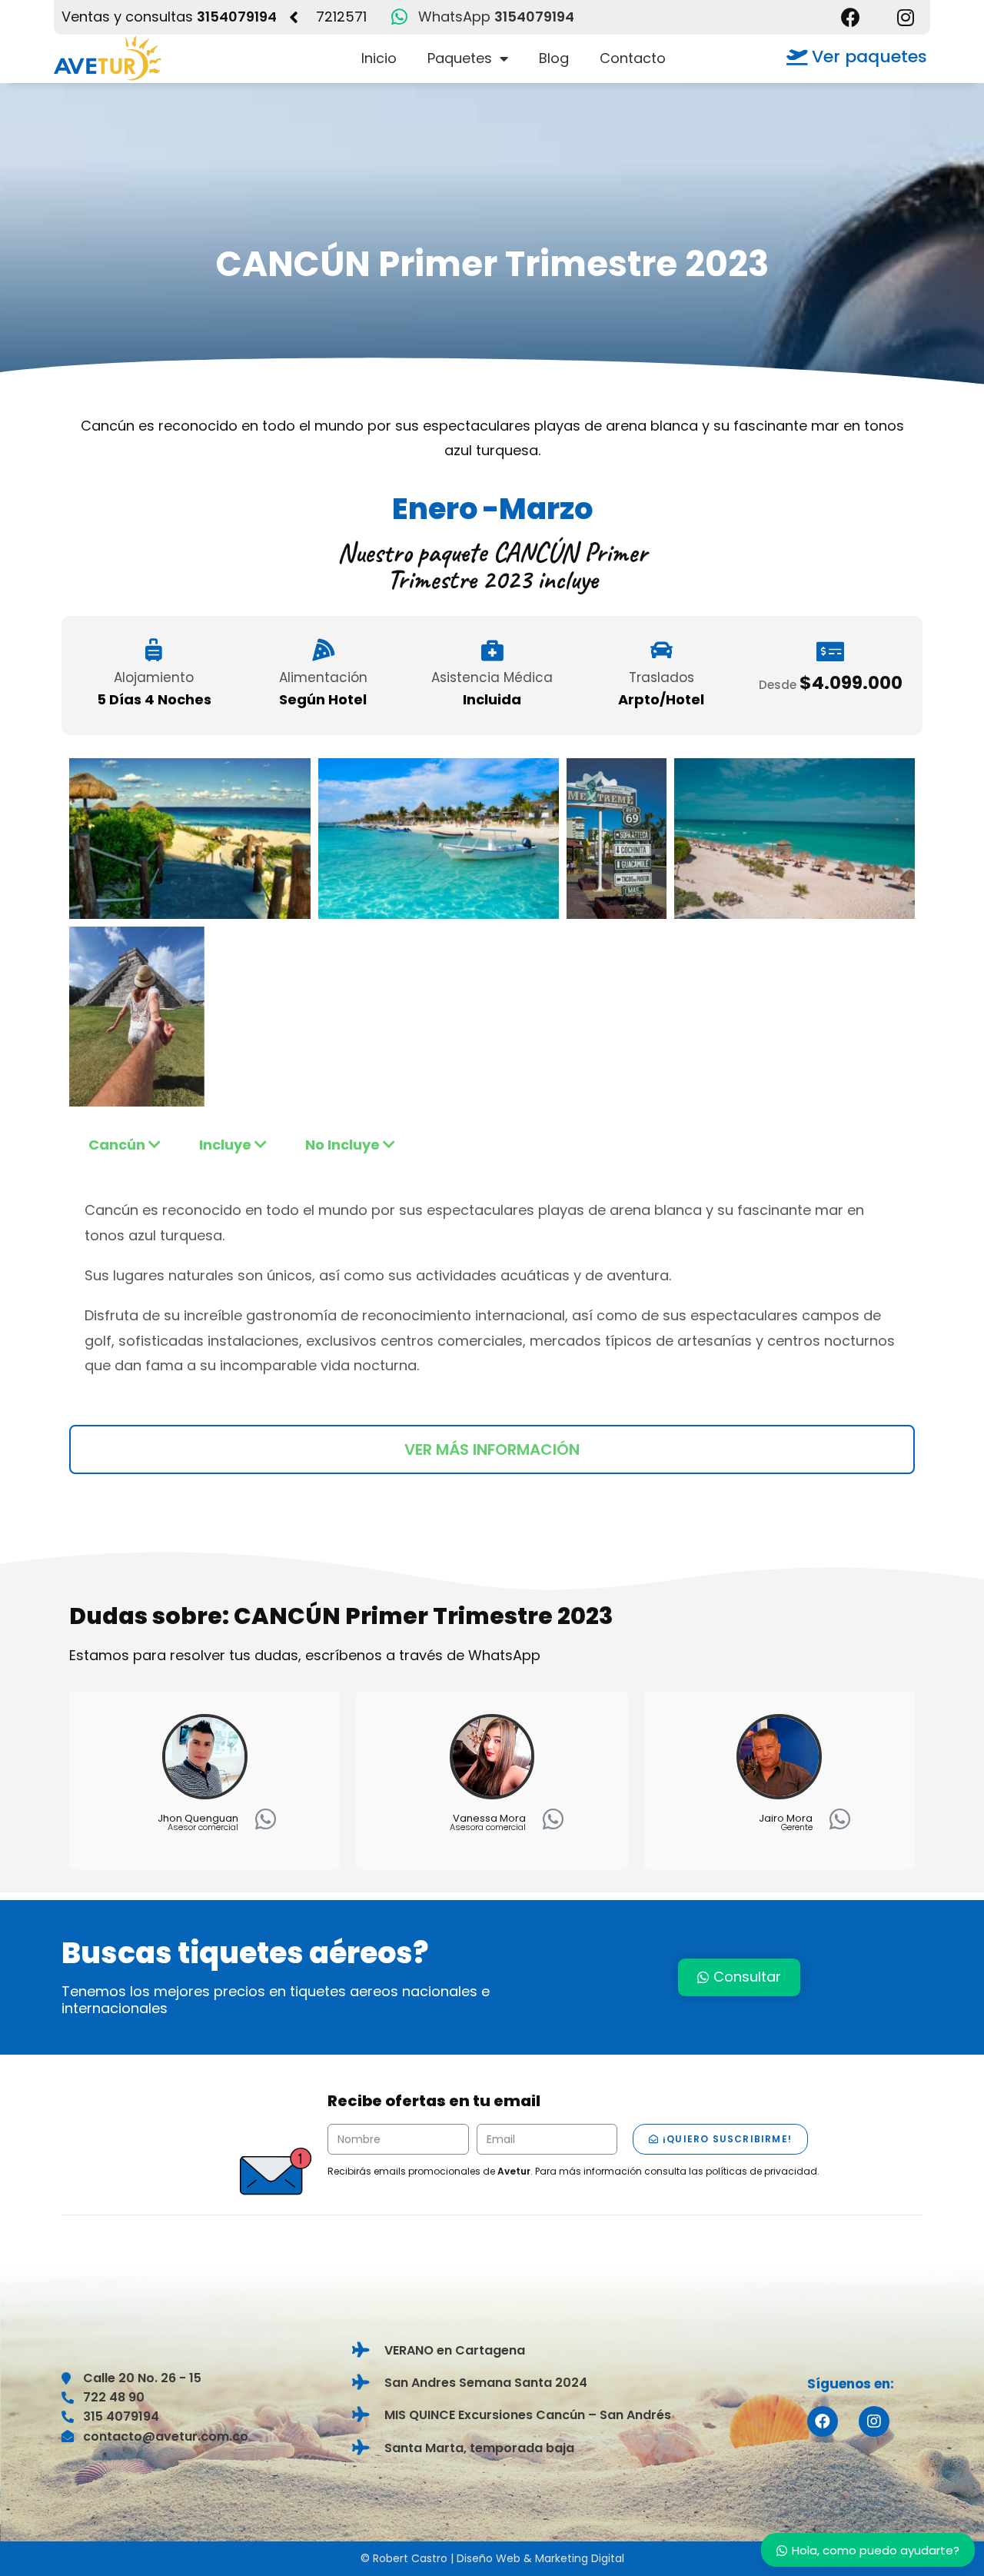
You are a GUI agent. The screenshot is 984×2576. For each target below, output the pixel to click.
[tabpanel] (492, 1288)
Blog (554, 58)
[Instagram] (906, 17)
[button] (857, 57)
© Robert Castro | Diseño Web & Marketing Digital (492, 2558)
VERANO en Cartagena (455, 2350)
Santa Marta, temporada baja (479, 2448)
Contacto (633, 58)
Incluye (227, 1145)
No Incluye (344, 1145)
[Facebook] (851, 17)
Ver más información (492, 1449)
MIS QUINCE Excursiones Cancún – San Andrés (528, 2415)
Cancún (118, 1145)
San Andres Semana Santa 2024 (486, 2383)
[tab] (125, 1145)
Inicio (379, 58)
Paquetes (460, 58)
